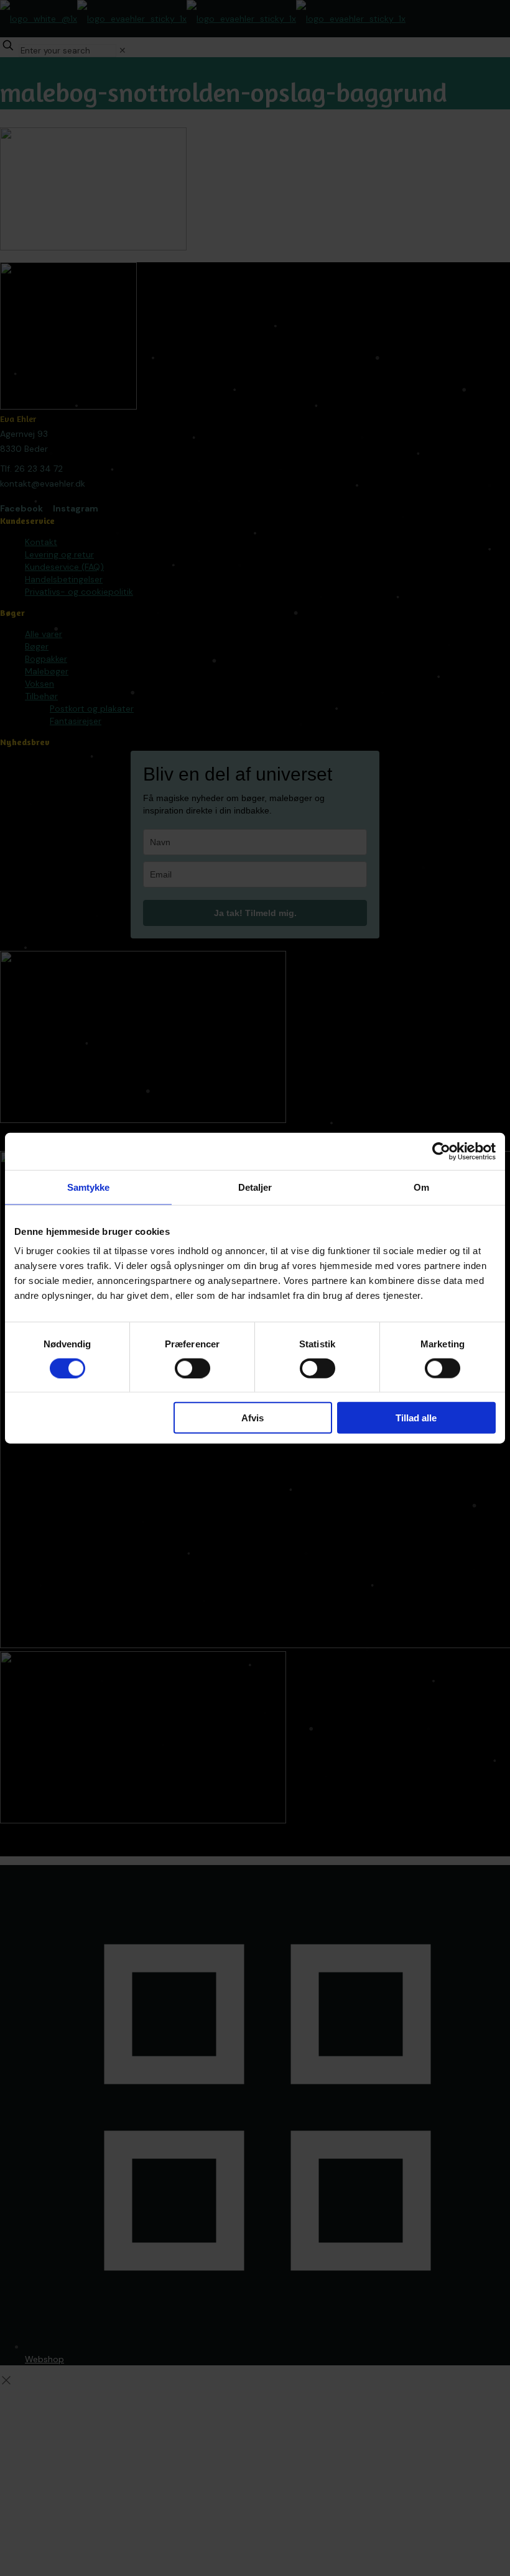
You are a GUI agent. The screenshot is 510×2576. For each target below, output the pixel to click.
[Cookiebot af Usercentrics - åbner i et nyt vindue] (441, 1151)
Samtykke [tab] (89, 1187)
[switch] (192, 1368)
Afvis (253, 1418)
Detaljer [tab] (255, 1187)
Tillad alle (416, 1418)
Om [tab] (421, 1187)
